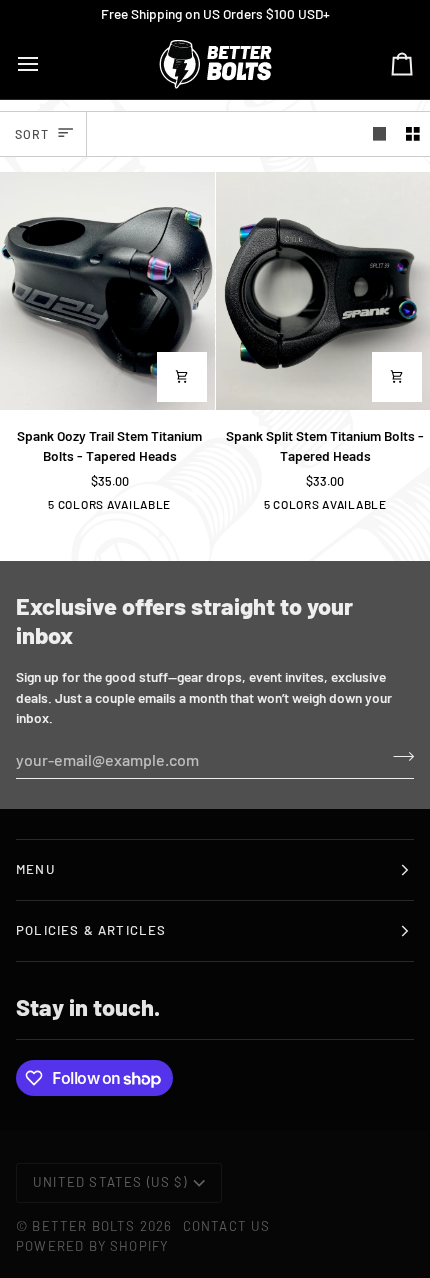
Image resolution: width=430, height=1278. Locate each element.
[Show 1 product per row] (380, 133)
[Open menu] (46, 63)
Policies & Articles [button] (91, 930)
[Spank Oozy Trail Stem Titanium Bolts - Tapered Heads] (107, 291)
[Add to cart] (182, 377)
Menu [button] (35, 869)
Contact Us (227, 1226)
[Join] (397, 757)
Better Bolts (83, 1226)
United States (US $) (110, 1182)
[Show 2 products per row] (413, 133)
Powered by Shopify (92, 1246)
